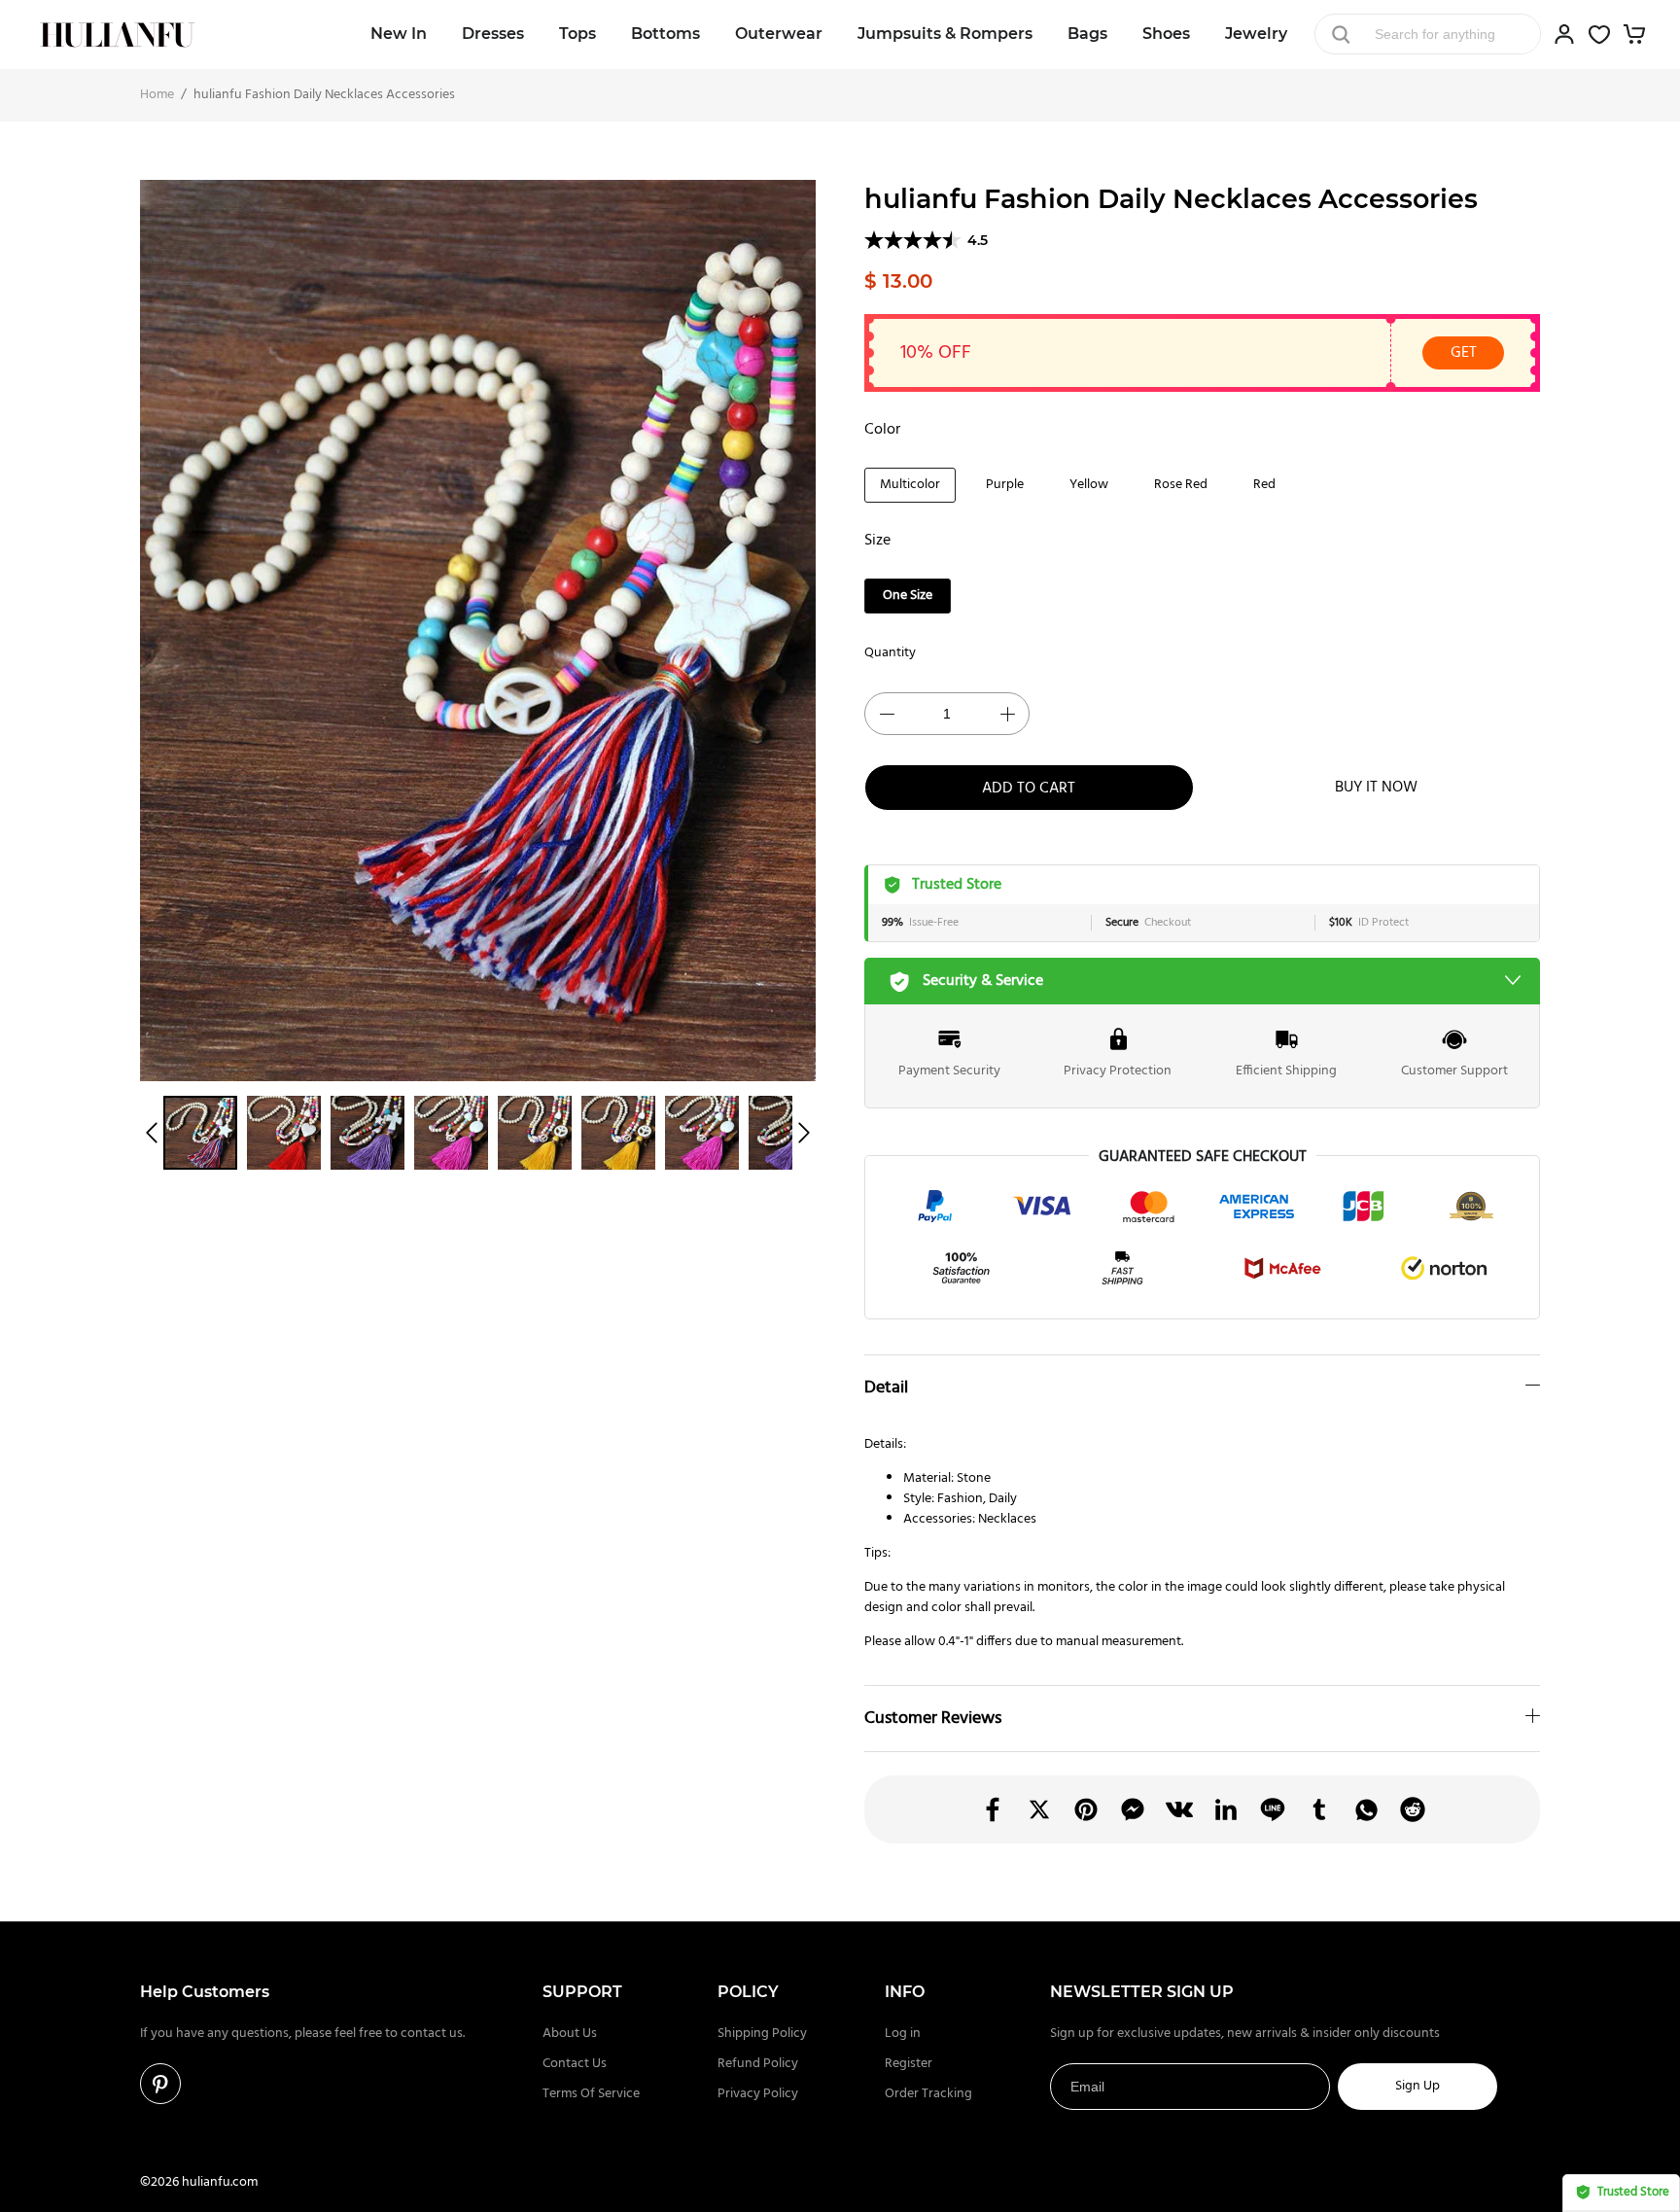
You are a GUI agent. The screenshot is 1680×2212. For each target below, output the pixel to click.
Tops (577, 34)
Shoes (1166, 34)
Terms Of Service (591, 2094)
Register (909, 2064)
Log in (903, 2034)
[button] (152, 1133)
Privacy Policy (758, 2094)
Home (157, 95)
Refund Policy (758, 2064)
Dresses (493, 34)
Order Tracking (928, 2094)
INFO (905, 1992)
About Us (570, 2034)
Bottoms (665, 34)
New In (399, 34)
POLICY (748, 1992)
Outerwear (779, 34)
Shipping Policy (762, 2034)
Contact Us (575, 2064)
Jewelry (1256, 34)
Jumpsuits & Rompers (945, 34)
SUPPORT (582, 1992)
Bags (1087, 34)
